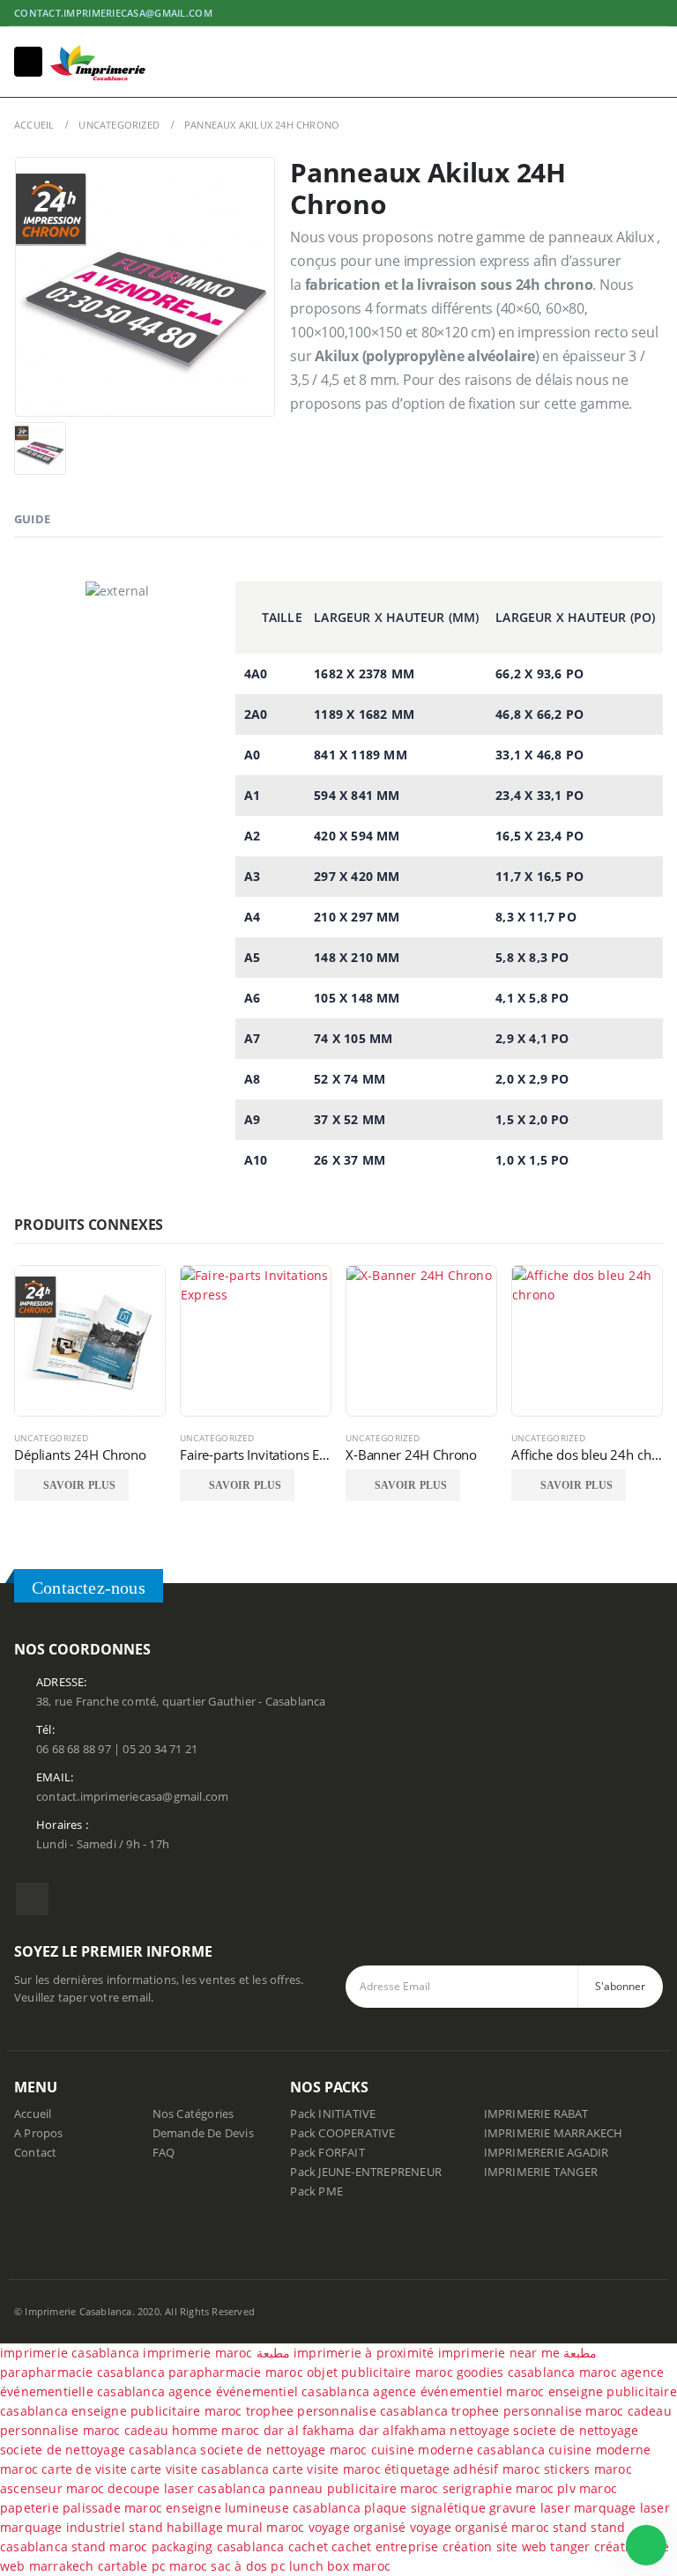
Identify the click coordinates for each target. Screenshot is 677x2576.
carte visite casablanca (200, 2469)
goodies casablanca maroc (537, 2372)
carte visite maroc (327, 2469)
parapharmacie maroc (236, 2372)
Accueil (33, 2114)
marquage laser (622, 2508)
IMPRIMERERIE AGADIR (547, 2153)
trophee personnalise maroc (537, 2411)
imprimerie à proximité (364, 2353)
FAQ (164, 2153)
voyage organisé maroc (480, 2527)
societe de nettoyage (576, 2430)
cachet (308, 2546)
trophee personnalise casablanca (347, 2411)
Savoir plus (79, 1485)
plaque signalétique (425, 2508)
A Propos (39, 2133)
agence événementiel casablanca (269, 2391)
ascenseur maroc (52, 2488)
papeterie (30, 2508)
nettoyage (480, 2430)
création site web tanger (517, 2546)
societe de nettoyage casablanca (98, 2450)
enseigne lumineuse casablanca (263, 2508)
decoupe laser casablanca (186, 2488)
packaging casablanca (218, 2546)
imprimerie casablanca (70, 2353)
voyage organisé (357, 2527)
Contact (35, 2153)
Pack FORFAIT (327, 2153)
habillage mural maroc (235, 2527)
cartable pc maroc (153, 2566)
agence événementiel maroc (458, 2391)
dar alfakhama (403, 2430)
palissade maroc (112, 2508)
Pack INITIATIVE (333, 2114)
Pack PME (316, 2191)
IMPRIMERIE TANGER (541, 2172)
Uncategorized (52, 1438)
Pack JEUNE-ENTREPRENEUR (366, 2172)
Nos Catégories (193, 2114)
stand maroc (109, 2546)
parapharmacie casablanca (82, 2372)
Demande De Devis (203, 2133)
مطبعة (273, 2353)
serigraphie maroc (498, 2488)
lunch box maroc (340, 2566)
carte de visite (84, 2469)
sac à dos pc (248, 2566)
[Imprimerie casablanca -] (98, 62)
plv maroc (587, 2488)
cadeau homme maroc (192, 2430)
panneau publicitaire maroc (353, 2488)
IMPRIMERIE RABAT (536, 2114)
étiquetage (419, 2469)
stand (148, 2527)
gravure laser (530, 2508)
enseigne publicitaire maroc (156, 2411)
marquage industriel (64, 2527)
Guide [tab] (32, 519)
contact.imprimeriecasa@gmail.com (113, 13)
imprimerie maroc (197, 2353)
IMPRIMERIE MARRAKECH (554, 2133)
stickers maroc (588, 2469)
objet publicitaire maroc (380, 2372)
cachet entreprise (385, 2546)
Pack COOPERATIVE (342, 2133)
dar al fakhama (309, 2430)
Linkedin (32, 1899)
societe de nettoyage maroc (283, 2450)
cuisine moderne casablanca (458, 2450)
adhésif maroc (497, 2469)
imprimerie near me (499, 2353)
